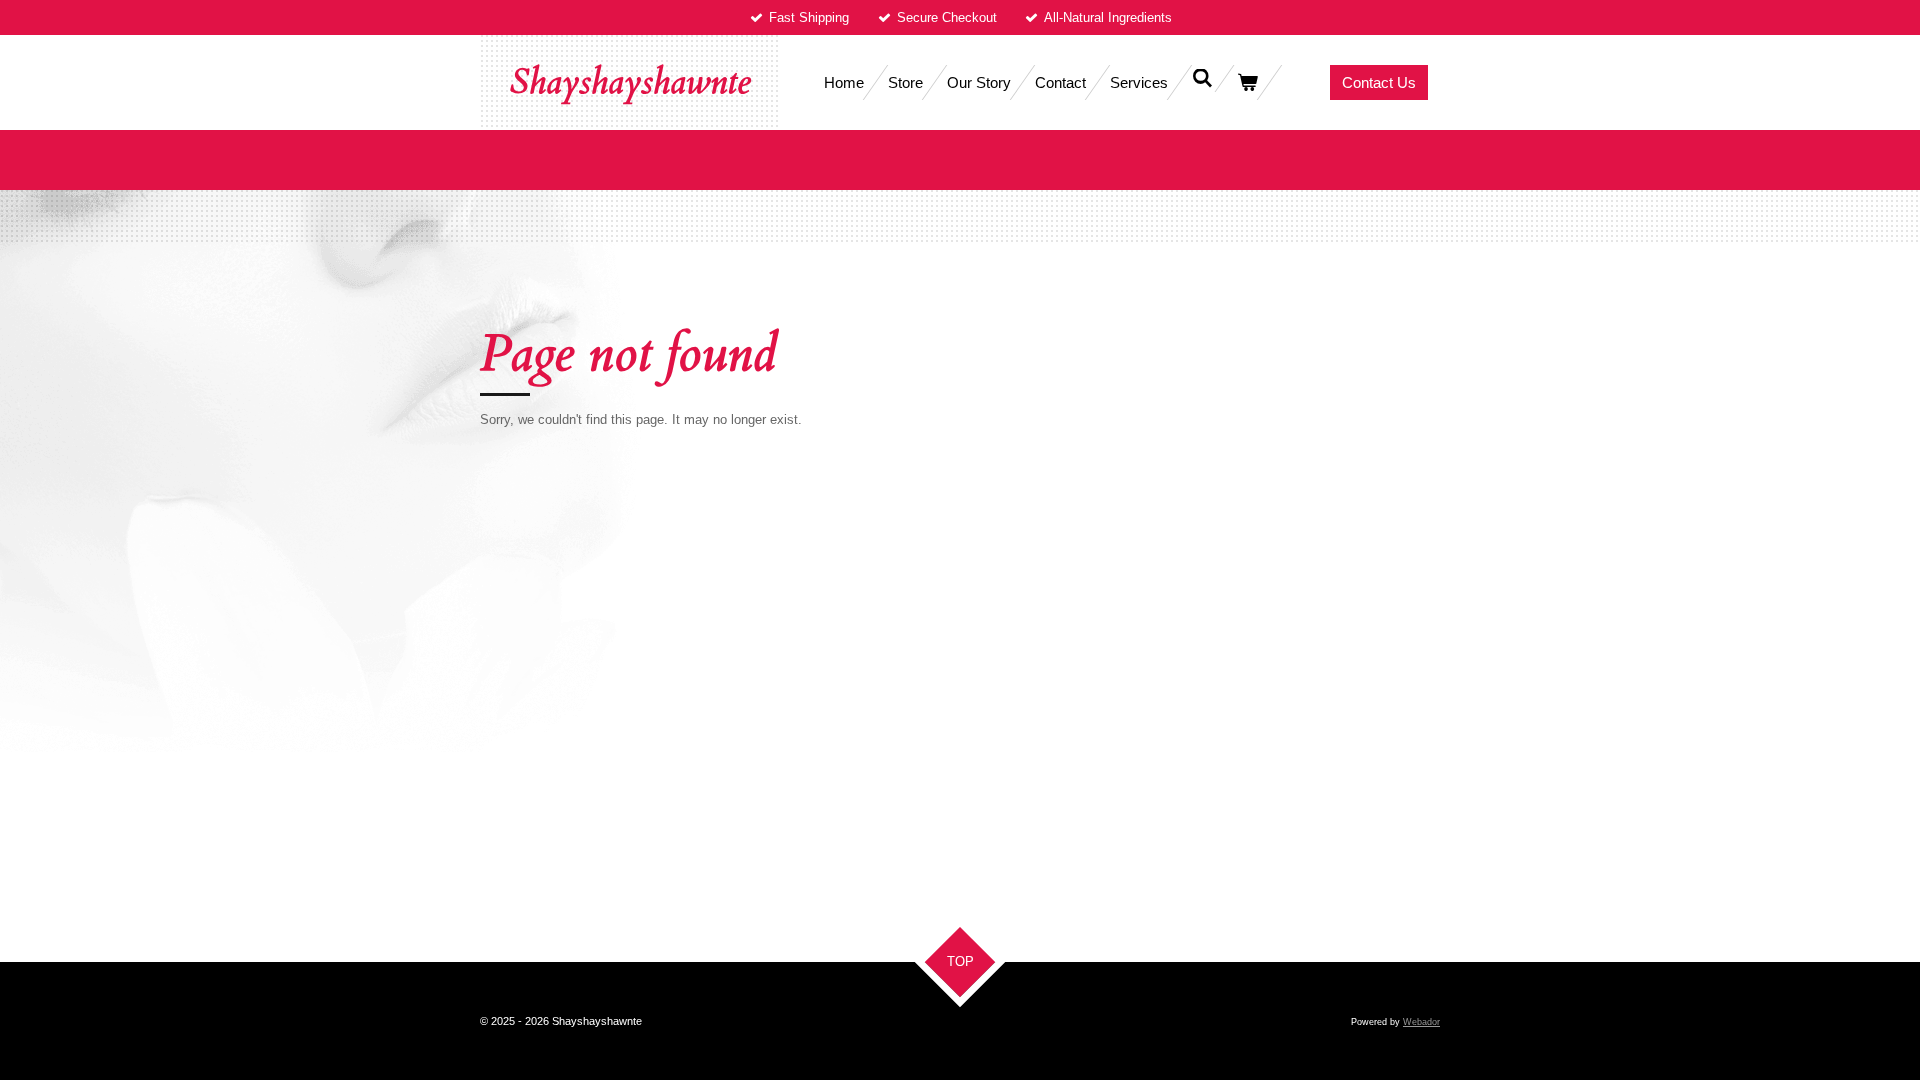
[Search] (1202, 78)
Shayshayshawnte (630, 82)
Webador (1421, 1022)
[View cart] (1247, 82)
